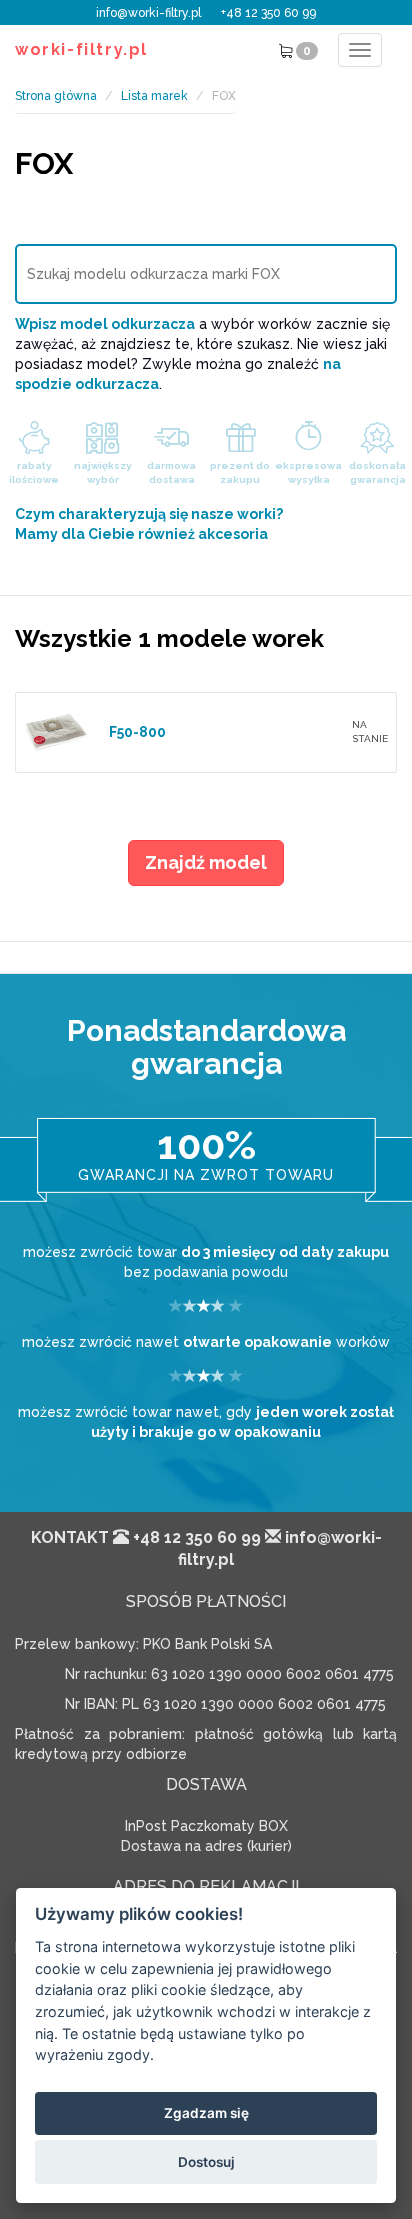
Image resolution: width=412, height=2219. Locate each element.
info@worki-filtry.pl (148, 13)
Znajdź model (206, 862)
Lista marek (154, 96)
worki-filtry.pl (81, 49)
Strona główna (56, 96)
